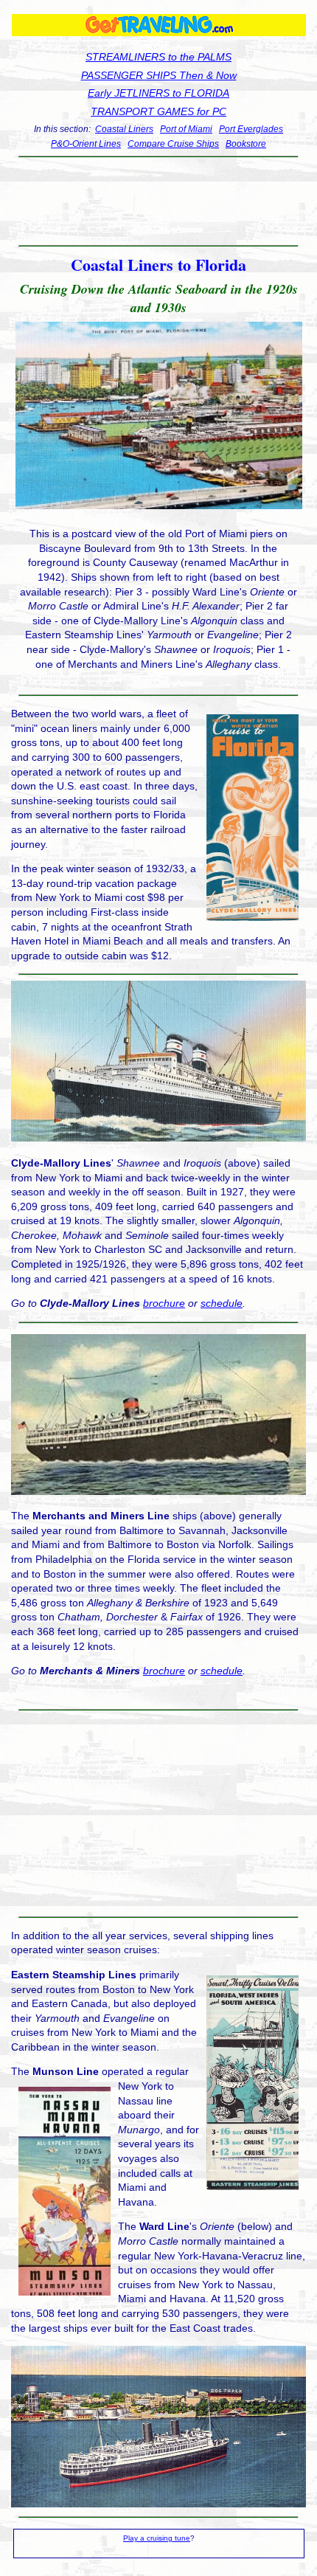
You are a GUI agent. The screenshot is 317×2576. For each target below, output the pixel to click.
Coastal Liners (124, 129)
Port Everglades (251, 129)
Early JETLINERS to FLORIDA (158, 93)
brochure (164, 1303)
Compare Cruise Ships (173, 144)
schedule (222, 1303)
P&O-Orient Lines (86, 144)
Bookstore (246, 144)
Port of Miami (186, 129)
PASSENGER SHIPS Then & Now (159, 75)
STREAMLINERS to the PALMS (158, 57)
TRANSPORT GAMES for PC (158, 111)
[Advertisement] (158, 201)
